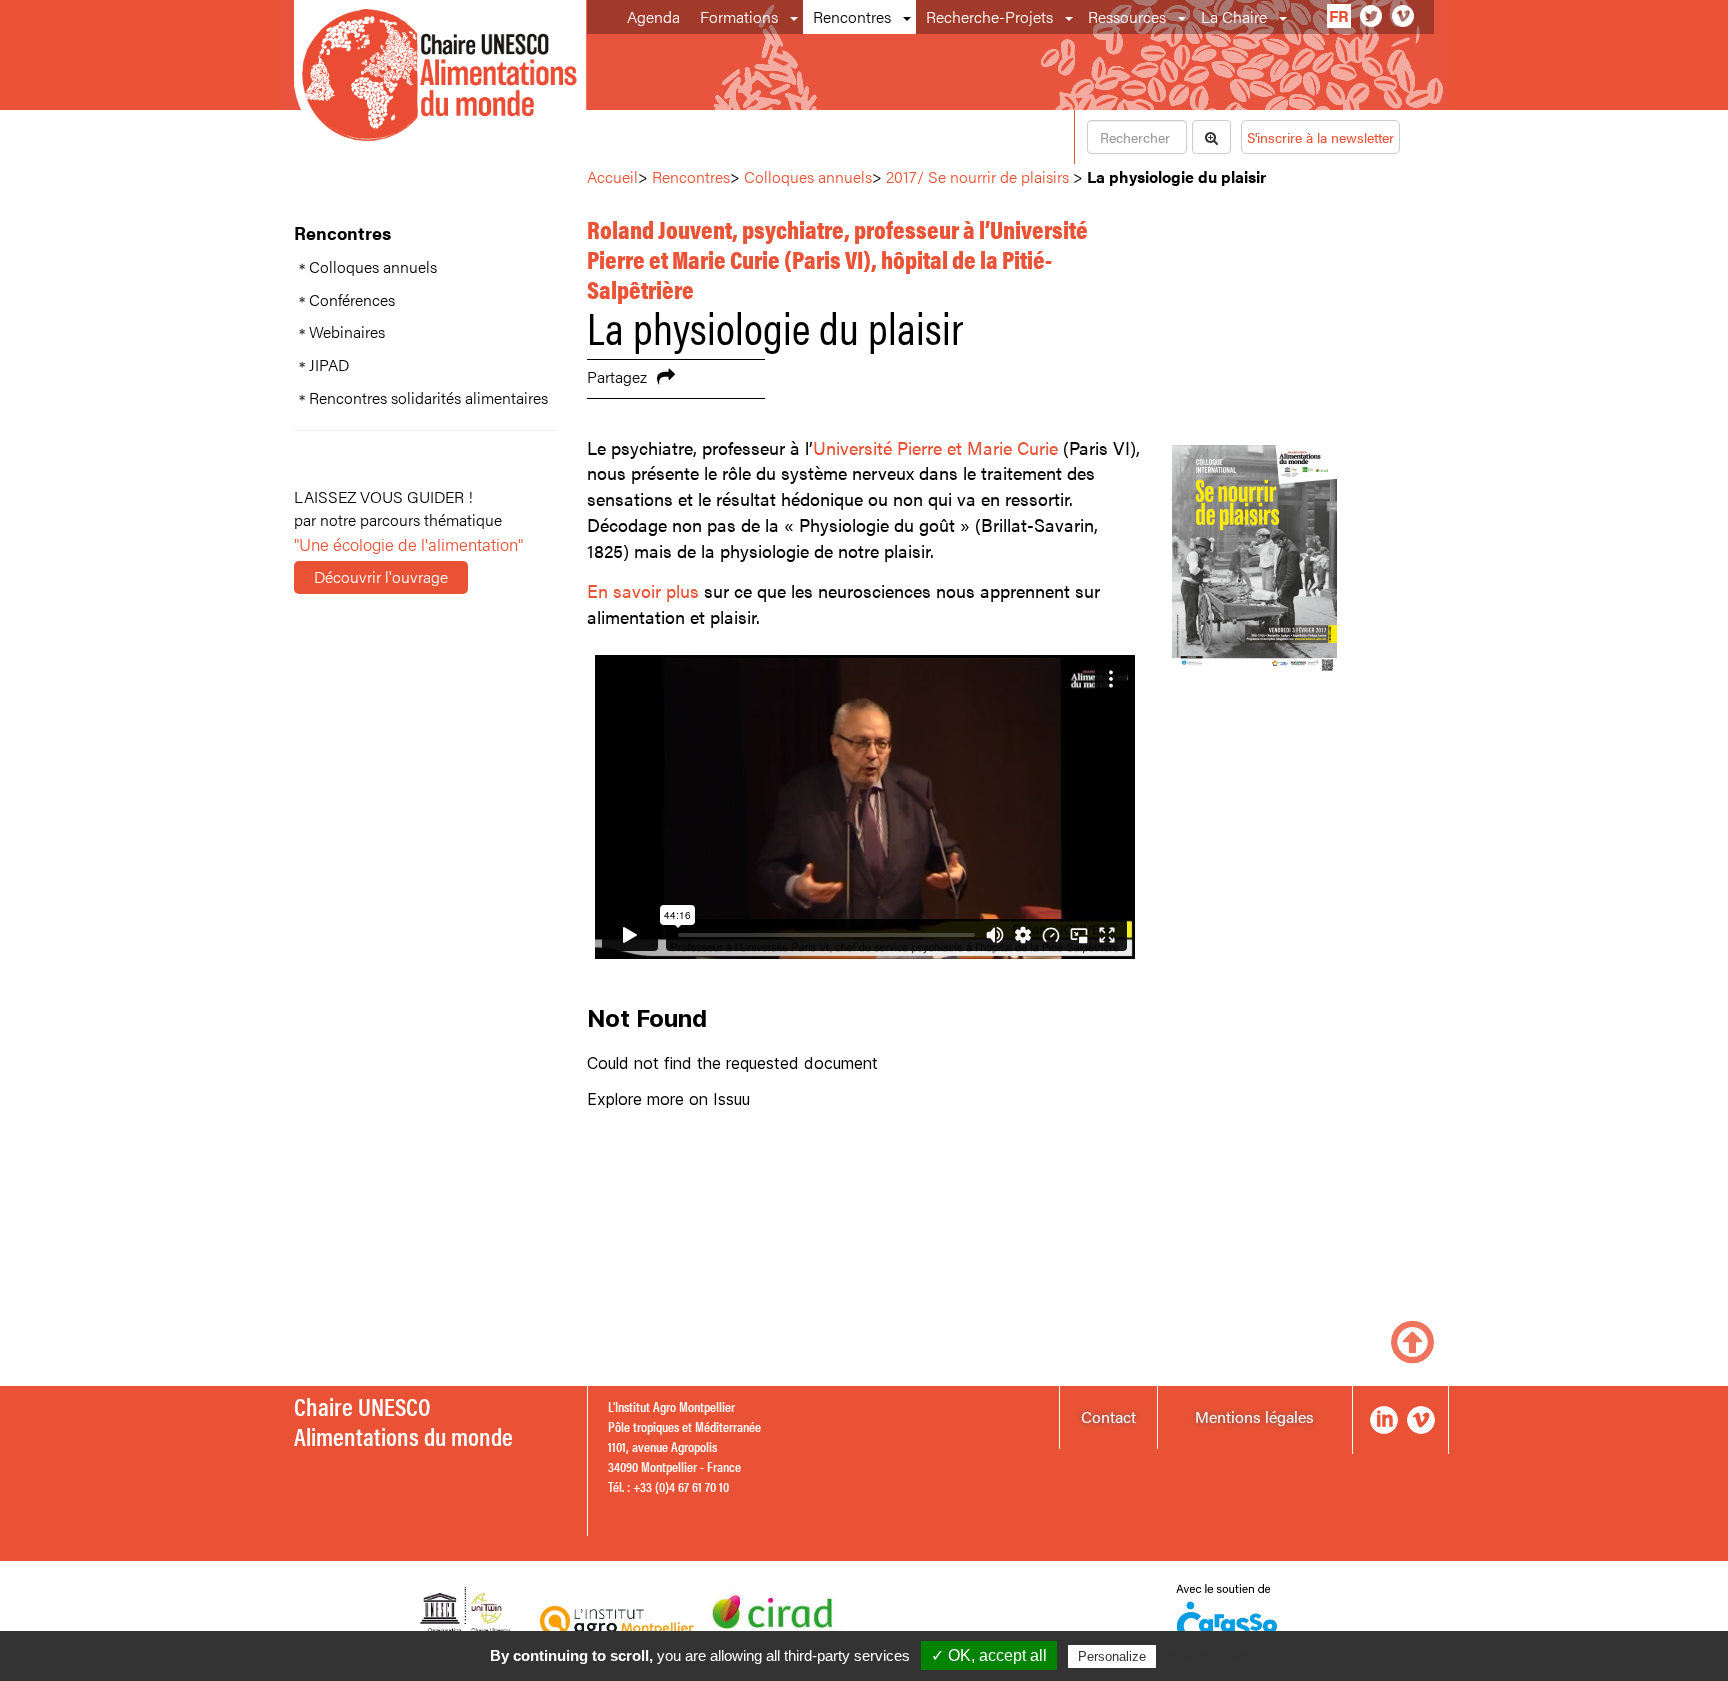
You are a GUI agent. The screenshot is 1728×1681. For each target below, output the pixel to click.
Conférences (352, 300)
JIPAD (329, 365)
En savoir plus (643, 590)
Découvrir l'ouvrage (381, 576)
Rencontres (852, 16)
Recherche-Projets (989, 16)
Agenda (653, 16)
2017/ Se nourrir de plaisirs (977, 176)
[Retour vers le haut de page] (1412, 1339)
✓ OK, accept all (989, 1655)
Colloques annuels (373, 267)
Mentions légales (1254, 1416)
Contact (1108, 1416)
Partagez (617, 376)
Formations (739, 16)
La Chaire (1234, 16)
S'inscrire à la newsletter (1320, 137)
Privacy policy (1209, 1656)
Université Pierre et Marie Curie (935, 447)
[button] (795, 17)
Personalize (1112, 1656)
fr (1339, 15)
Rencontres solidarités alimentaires (428, 398)
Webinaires (347, 332)
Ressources (1127, 16)
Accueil (612, 176)
